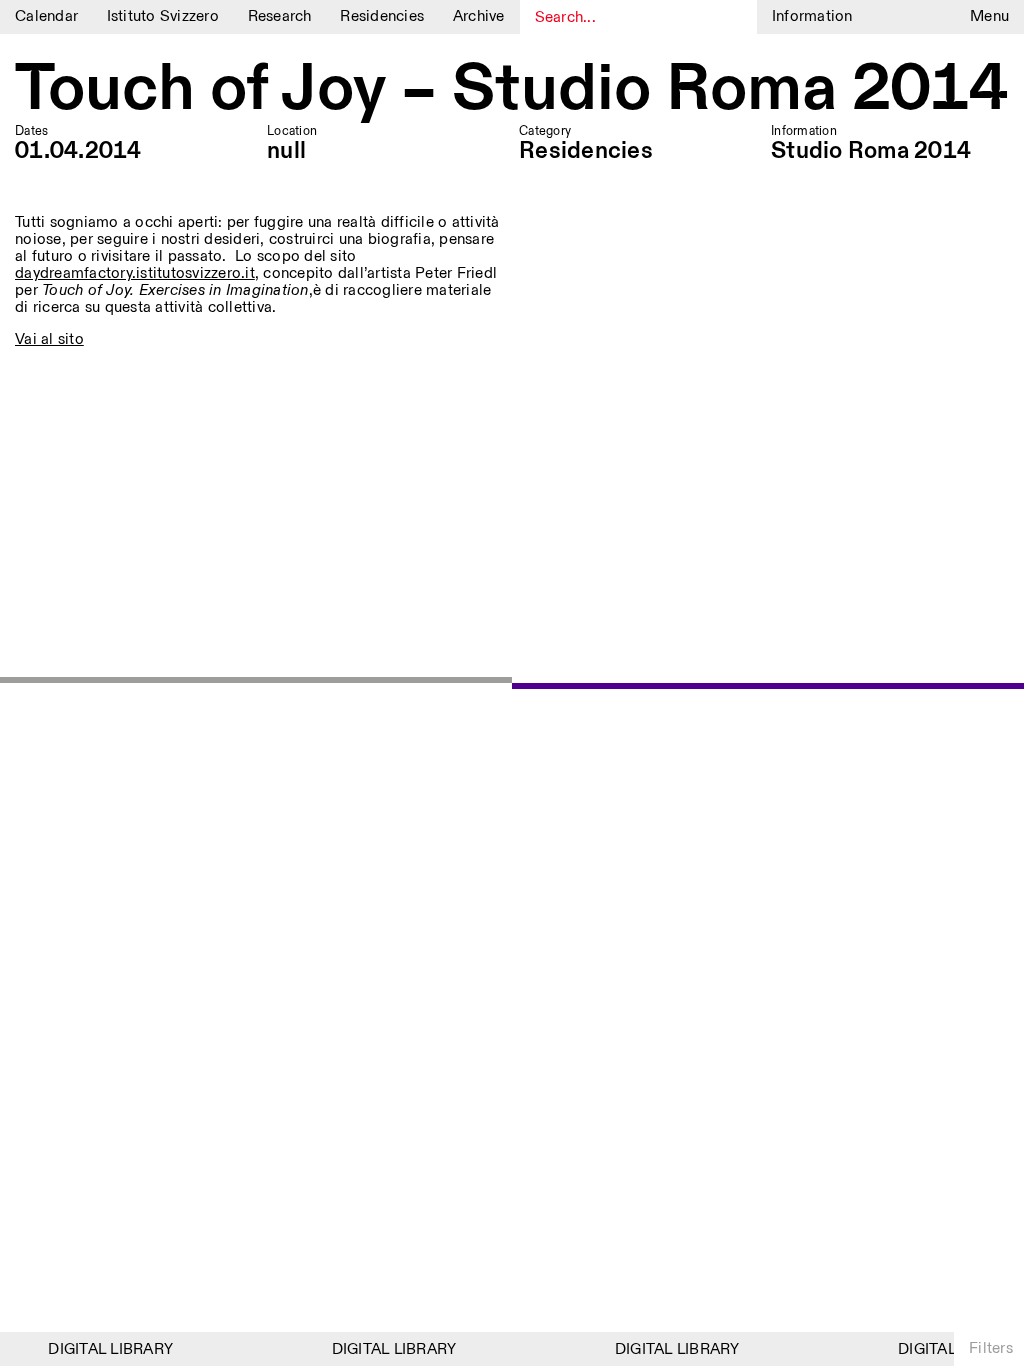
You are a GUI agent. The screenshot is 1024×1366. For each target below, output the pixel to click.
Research (280, 16)
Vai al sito (49, 339)
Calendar (46, 16)
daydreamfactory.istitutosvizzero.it (135, 273)
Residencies (382, 16)
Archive (479, 16)
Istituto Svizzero (163, 16)
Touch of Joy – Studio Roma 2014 (511, 90)
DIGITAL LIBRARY (105, 1349)
